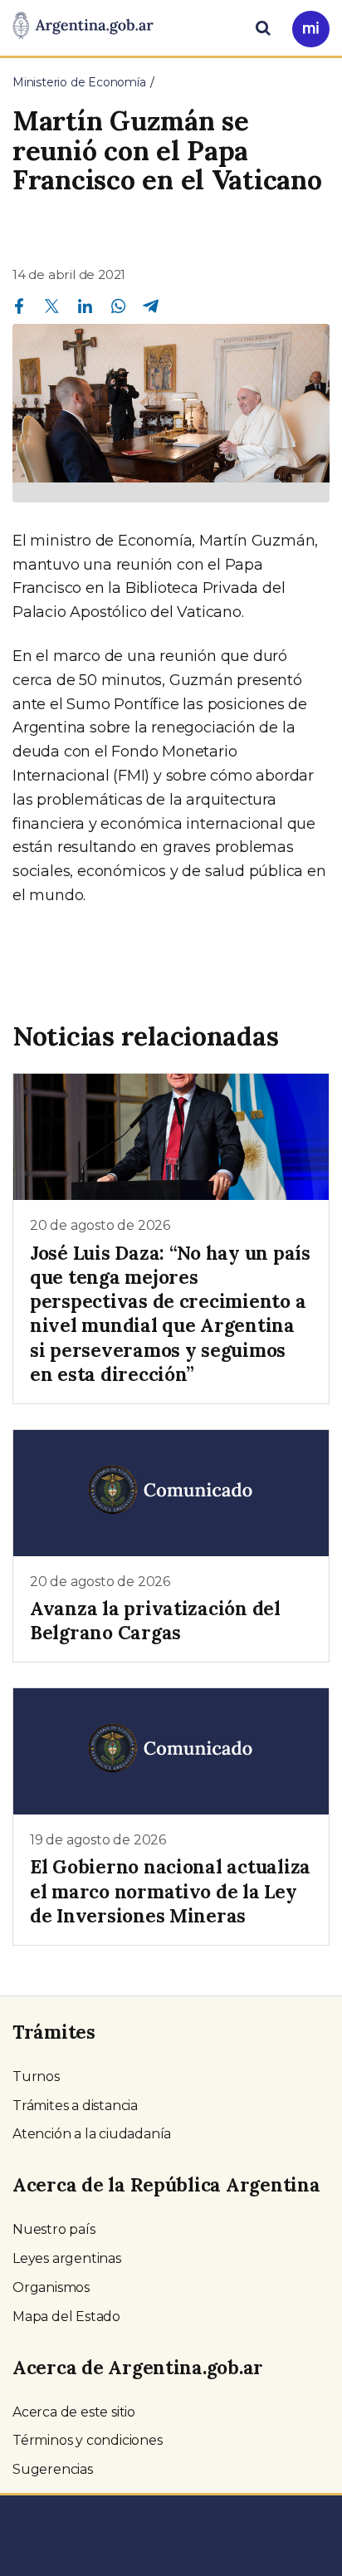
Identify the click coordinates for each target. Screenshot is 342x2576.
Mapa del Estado (66, 2316)
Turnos (36, 2076)
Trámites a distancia (75, 2106)
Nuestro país (54, 2229)
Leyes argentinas (67, 2258)
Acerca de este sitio (74, 2412)
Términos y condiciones (88, 2440)
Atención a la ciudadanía (92, 2134)
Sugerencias (53, 2469)
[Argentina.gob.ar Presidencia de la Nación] (83, 27)
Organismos (51, 2287)
